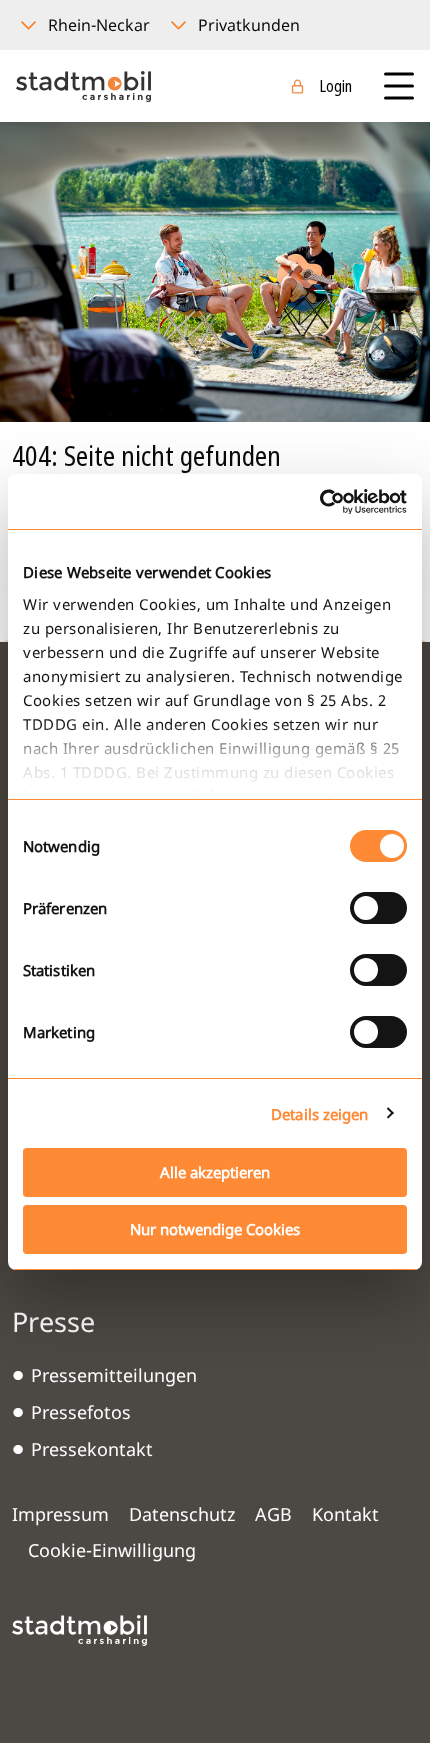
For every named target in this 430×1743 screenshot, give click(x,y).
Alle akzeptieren (215, 1172)
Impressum (60, 1514)
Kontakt (345, 1514)
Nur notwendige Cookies (215, 1229)
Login (335, 86)
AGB (273, 1514)
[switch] (378, 908)
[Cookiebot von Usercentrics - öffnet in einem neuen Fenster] (319, 502)
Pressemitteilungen (114, 1375)
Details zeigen (319, 1114)
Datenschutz (182, 1514)
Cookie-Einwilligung (112, 1550)
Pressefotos (81, 1412)
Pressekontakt (92, 1449)
